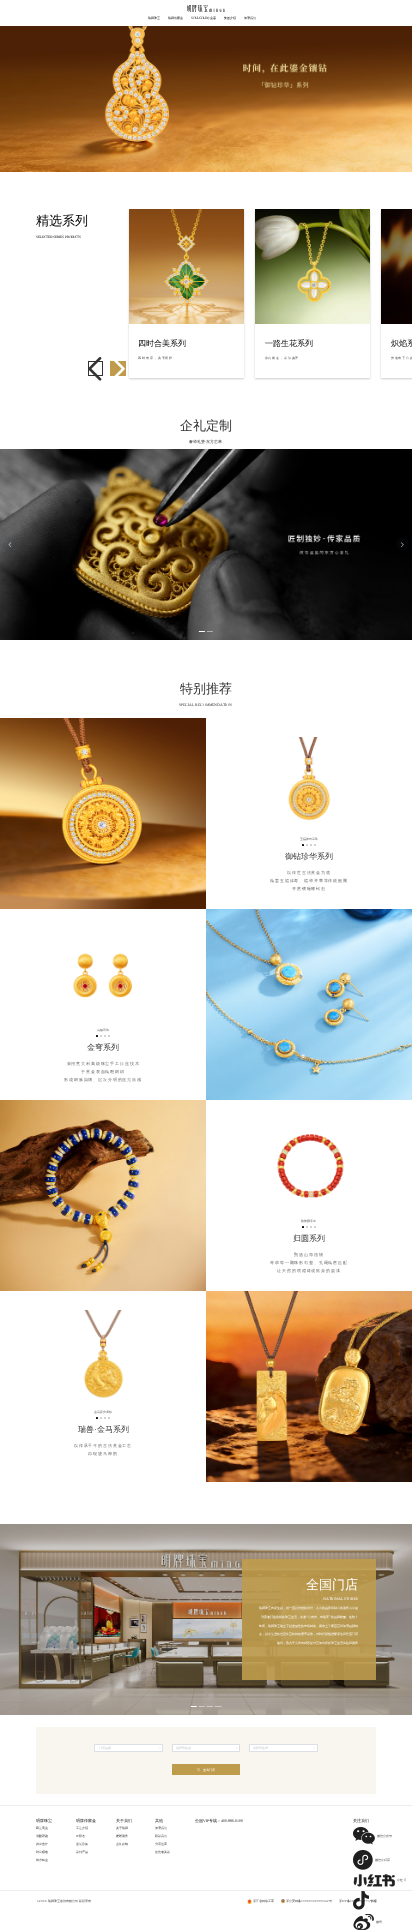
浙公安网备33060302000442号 (309, 1901)
